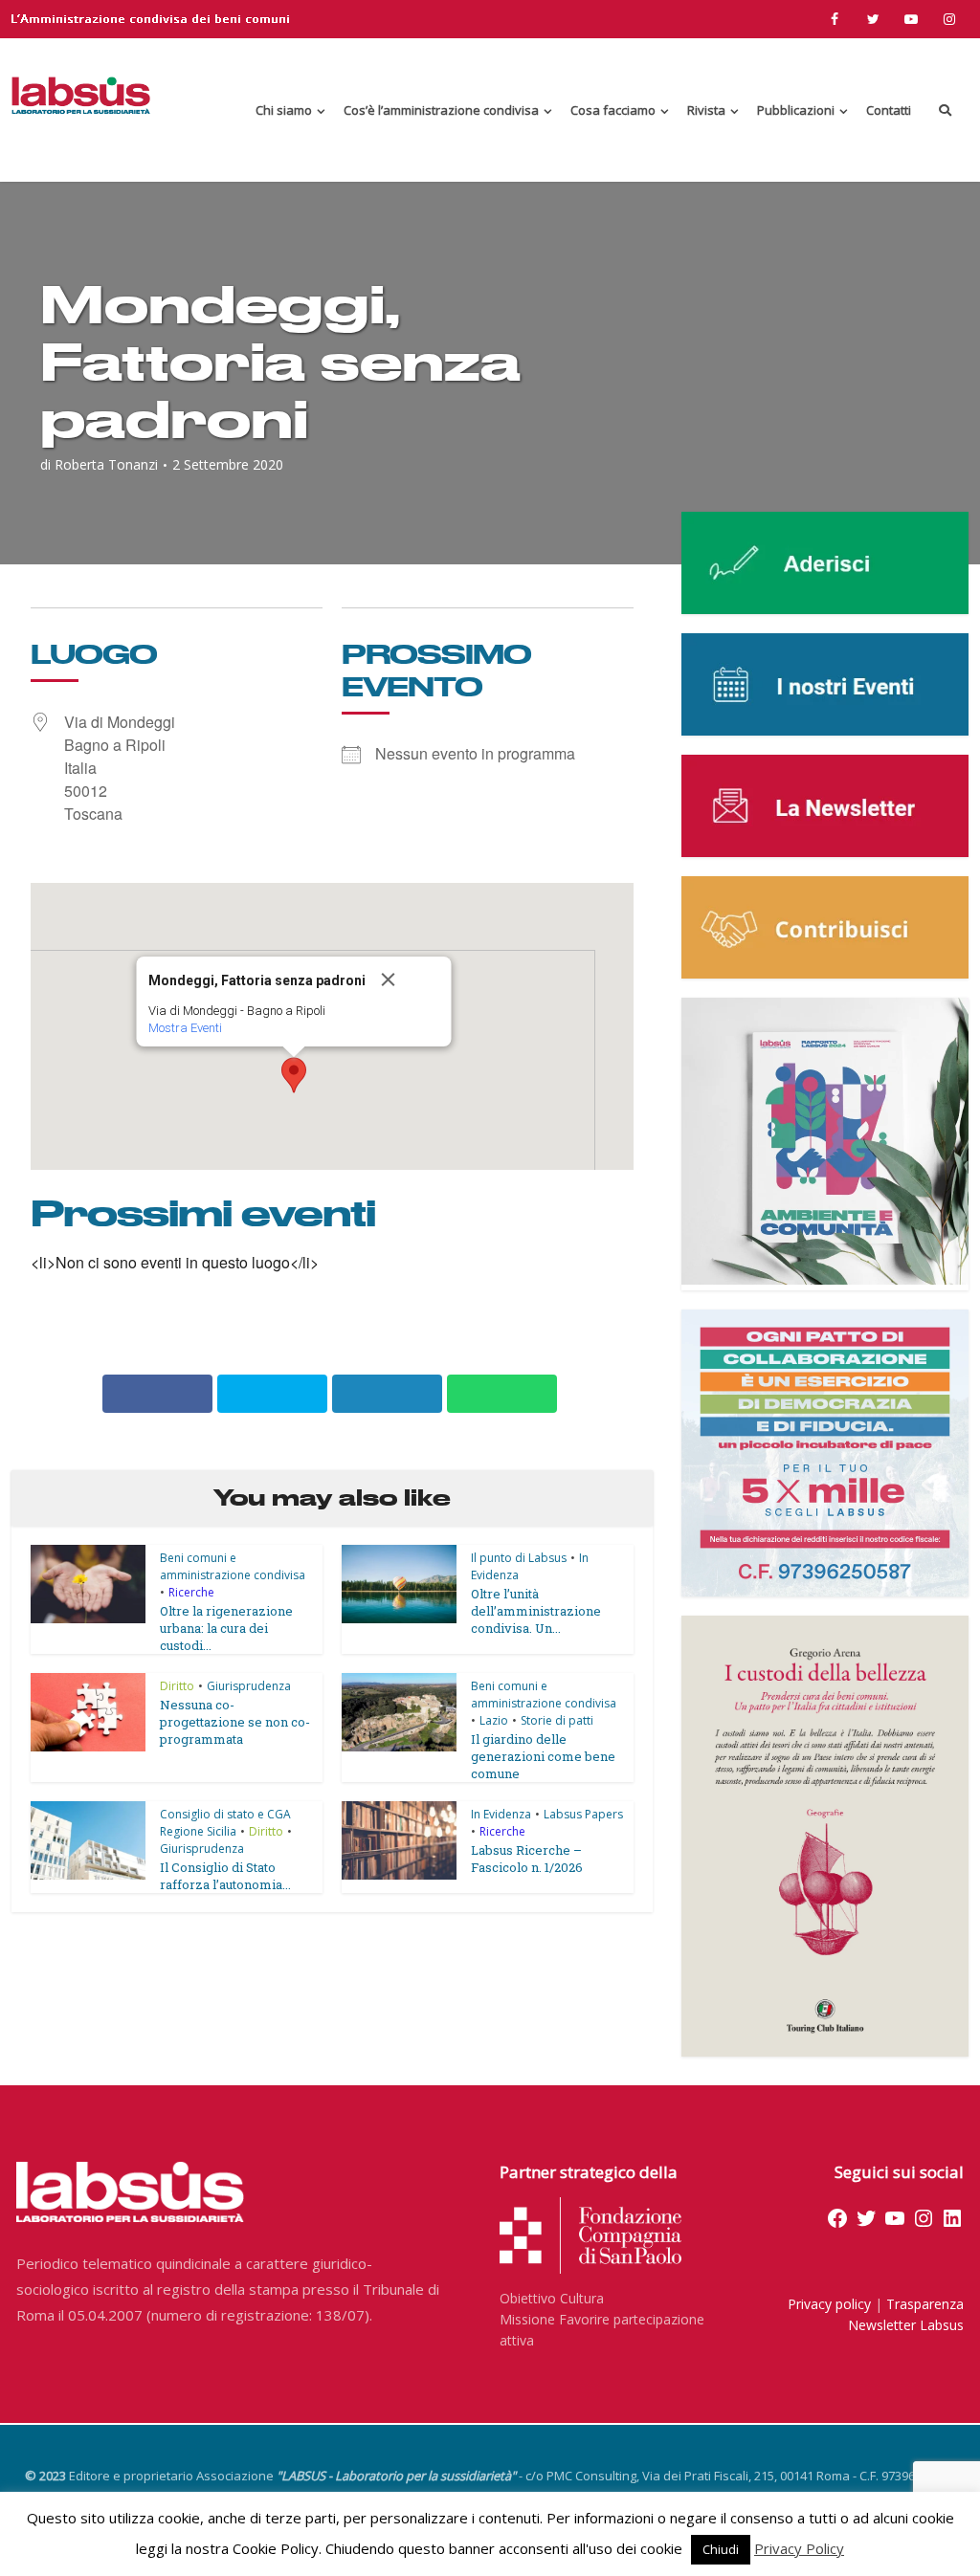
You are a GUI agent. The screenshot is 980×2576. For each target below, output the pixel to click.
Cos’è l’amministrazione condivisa (441, 110)
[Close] (409, 980)
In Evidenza (501, 1814)
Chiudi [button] (721, 2549)
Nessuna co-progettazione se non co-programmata (235, 1722)
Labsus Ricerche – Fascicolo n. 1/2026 (527, 1859)
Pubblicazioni (796, 110)
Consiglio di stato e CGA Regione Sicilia (225, 1823)
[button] (294, 1075)
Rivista (706, 110)
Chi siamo (284, 110)
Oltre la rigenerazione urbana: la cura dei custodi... (226, 1628)
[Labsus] (81, 95)
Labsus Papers (583, 1814)
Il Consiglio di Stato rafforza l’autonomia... (225, 1876)
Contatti (889, 110)
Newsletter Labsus (906, 2325)
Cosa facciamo (613, 110)
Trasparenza (925, 2304)
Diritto (177, 1686)
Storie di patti (557, 1720)
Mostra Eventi (185, 1028)
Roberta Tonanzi (106, 465)
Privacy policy (829, 2304)
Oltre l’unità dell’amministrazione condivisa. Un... (536, 1611)
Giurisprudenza (249, 1686)
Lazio (494, 1720)
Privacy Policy (799, 2548)
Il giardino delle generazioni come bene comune (543, 1756)
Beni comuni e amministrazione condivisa (233, 1566)
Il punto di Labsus (519, 1558)
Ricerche (191, 1592)
